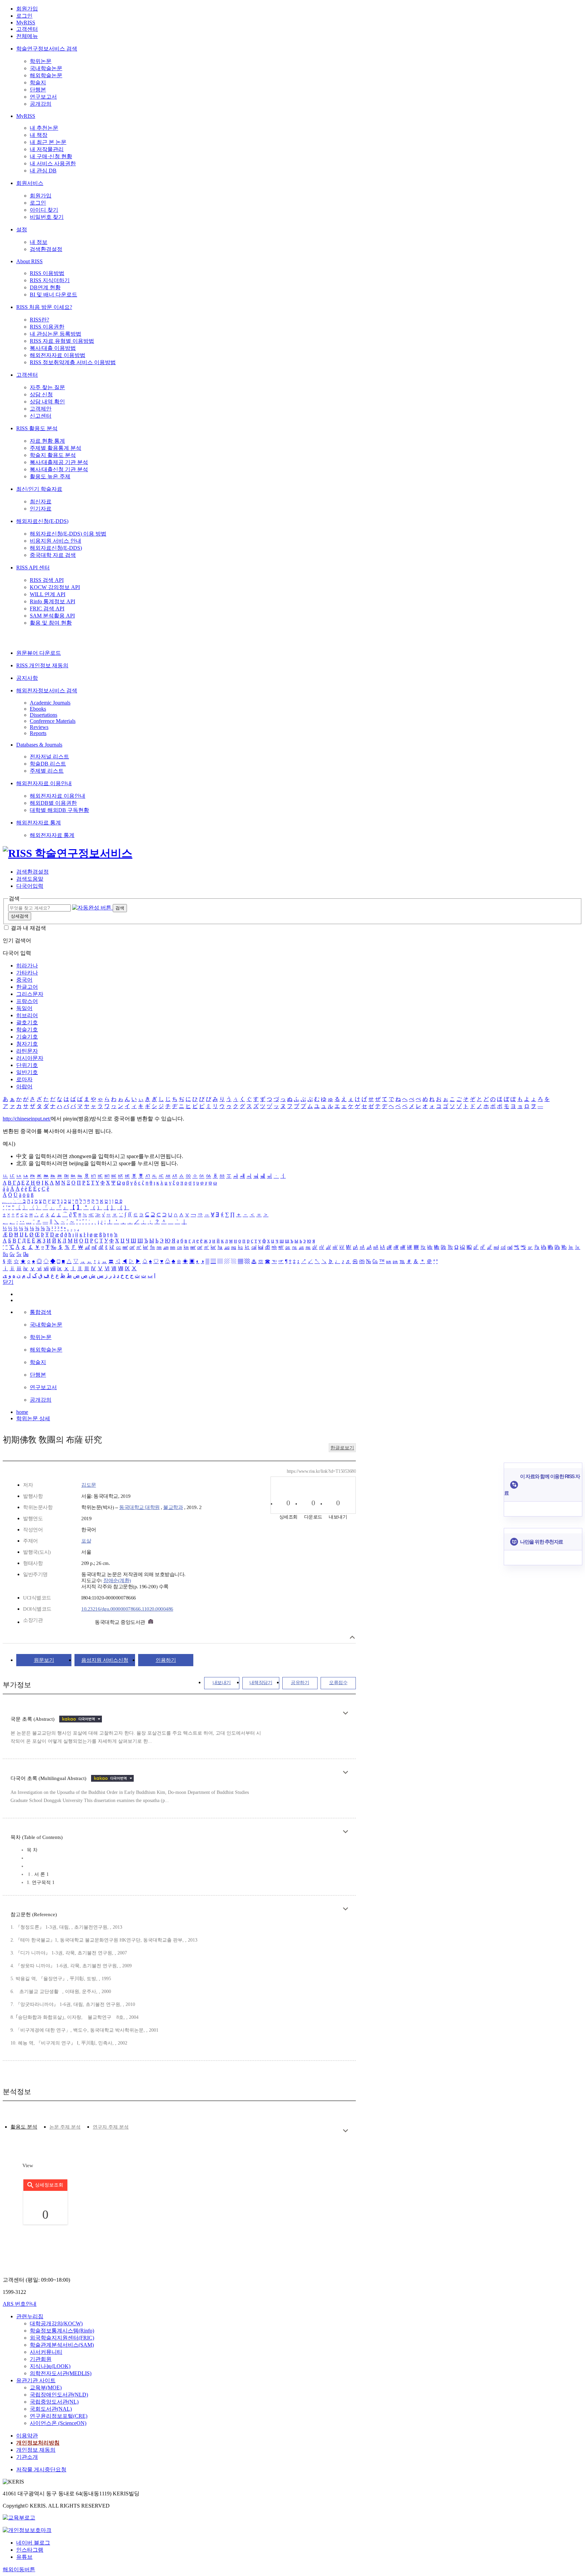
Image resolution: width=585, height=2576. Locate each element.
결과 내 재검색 (28, 928)
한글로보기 (342, 1448)
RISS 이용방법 (47, 273)
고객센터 (27, 29)
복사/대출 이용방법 (53, 348)
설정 (22, 229)
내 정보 (39, 242)
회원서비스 (30, 183)
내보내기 (222, 1683)
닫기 (8, 1282)
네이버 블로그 (33, 2543)
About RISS (29, 261)
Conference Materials (53, 721)
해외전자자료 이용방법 (58, 355)
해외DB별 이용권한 (53, 803)
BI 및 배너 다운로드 (53, 295)
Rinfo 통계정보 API (52, 601)
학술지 (38, 82)
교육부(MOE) (46, 2387)
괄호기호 (27, 1022)
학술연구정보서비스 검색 (47, 49)
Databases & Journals (39, 745)
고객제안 (41, 409)
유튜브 (24, 2557)
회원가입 (27, 9)
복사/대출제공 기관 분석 (59, 462)
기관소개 (27, 2457)
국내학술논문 (46, 68)
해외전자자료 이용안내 (44, 783)
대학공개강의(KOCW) (56, 2323)
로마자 (24, 1079)
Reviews (39, 727)
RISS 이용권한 (47, 327)
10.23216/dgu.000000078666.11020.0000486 (127, 1609)
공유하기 (300, 1683)
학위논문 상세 (33, 1418)
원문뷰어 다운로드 (39, 653)
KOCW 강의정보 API (55, 587)
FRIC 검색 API (47, 609)
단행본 (38, 90)
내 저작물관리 (47, 149)
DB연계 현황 (45, 287)
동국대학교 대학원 (139, 1507)
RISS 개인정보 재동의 (42, 665)
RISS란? (39, 320)
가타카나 (27, 973)
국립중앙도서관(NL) (54, 2402)
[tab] (24, 2127)
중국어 (24, 980)
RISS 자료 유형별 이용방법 (62, 341)
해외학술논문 (46, 75)
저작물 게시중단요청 (41, 2469)
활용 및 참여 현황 (51, 623)
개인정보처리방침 (38, 2443)
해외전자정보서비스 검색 (47, 690)
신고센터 (41, 416)
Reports (38, 733)
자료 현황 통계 (47, 441)
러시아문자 (30, 1058)
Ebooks (38, 709)
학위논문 (41, 61)
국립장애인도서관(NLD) (59, 2395)
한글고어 (27, 987)
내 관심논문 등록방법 (56, 334)
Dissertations (44, 715)
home (22, 1412)
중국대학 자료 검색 (53, 555)
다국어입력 (30, 886)
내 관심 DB (43, 171)
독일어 (24, 1008)
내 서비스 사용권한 (53, 163)
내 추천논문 (44, 128)
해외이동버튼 (19, 2569)
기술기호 (27, 1037)
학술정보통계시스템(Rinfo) (62, 2331)
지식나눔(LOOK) (50, 2366)
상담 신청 (41, 394)
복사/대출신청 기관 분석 (59, 469)
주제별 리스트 (47, 771)
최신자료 (41, 501)
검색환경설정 (46, 249)
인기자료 (41, 509)
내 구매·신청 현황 (51, 156)
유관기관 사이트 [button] (36, 2380)
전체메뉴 (27, 36)
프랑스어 (27, 1001)
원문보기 (44, 1660)
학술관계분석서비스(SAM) (62, 2345)
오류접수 (338, 1683)
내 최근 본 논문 (48, 142)
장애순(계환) (117, 1580)
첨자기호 (27, 1044)
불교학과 (173, 1507)
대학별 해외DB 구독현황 (59, 810)
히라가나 (27, 966)
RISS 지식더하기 (50, 280)
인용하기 (166, 1660)
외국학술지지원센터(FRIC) (62, 2338)
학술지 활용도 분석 (53, 455)
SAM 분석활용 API (52, 616)
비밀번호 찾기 (47, 217)
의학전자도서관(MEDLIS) (61, 2373)
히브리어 (27, 1015)
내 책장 (39, 135)
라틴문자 (27, 1051)
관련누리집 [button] (30, 2316)
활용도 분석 (24, 2127)
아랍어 (24, 1086)
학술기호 (27, 1030)
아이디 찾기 (44, 210)
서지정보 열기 (352, 1637)
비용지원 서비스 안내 (56, 541)
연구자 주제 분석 (111, 2127)
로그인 (24, 16)
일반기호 (27, 1072)
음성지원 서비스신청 (105, 1660)
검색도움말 (30, 879)
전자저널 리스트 (49, 757)
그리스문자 (30, 994)
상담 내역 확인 (47, 402)
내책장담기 (261, 1683)
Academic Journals (50, 703)
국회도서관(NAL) (51, 2409)
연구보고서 (43, 97)
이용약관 (27, 2436)
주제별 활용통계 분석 (56, 448)
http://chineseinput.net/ (27, 1119)
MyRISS (26, 23)
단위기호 (27, 1065)
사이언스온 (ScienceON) (58, 2423)
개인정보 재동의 (36, 2450)
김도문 (89, 1485)
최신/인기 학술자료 (39, 489)
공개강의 (41, 104)
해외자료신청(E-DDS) (42, 521)
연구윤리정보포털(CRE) (59, 2416)
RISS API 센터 (33, 568)
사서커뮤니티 (46, 2352)
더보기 (345, 1713)
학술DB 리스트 (48, 764)
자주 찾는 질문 (47, 387)
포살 (86, 1541)
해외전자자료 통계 (39, 823)
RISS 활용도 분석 (37, 428)
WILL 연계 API (48, 594)
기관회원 (41, 2359)
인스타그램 (30, 2550)
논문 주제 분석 (65, 2127)
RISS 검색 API (47, 580)
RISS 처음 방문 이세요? (44, 307)
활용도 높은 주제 (50, 476)
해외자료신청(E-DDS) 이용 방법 (68, 534)
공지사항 (27, 678)
